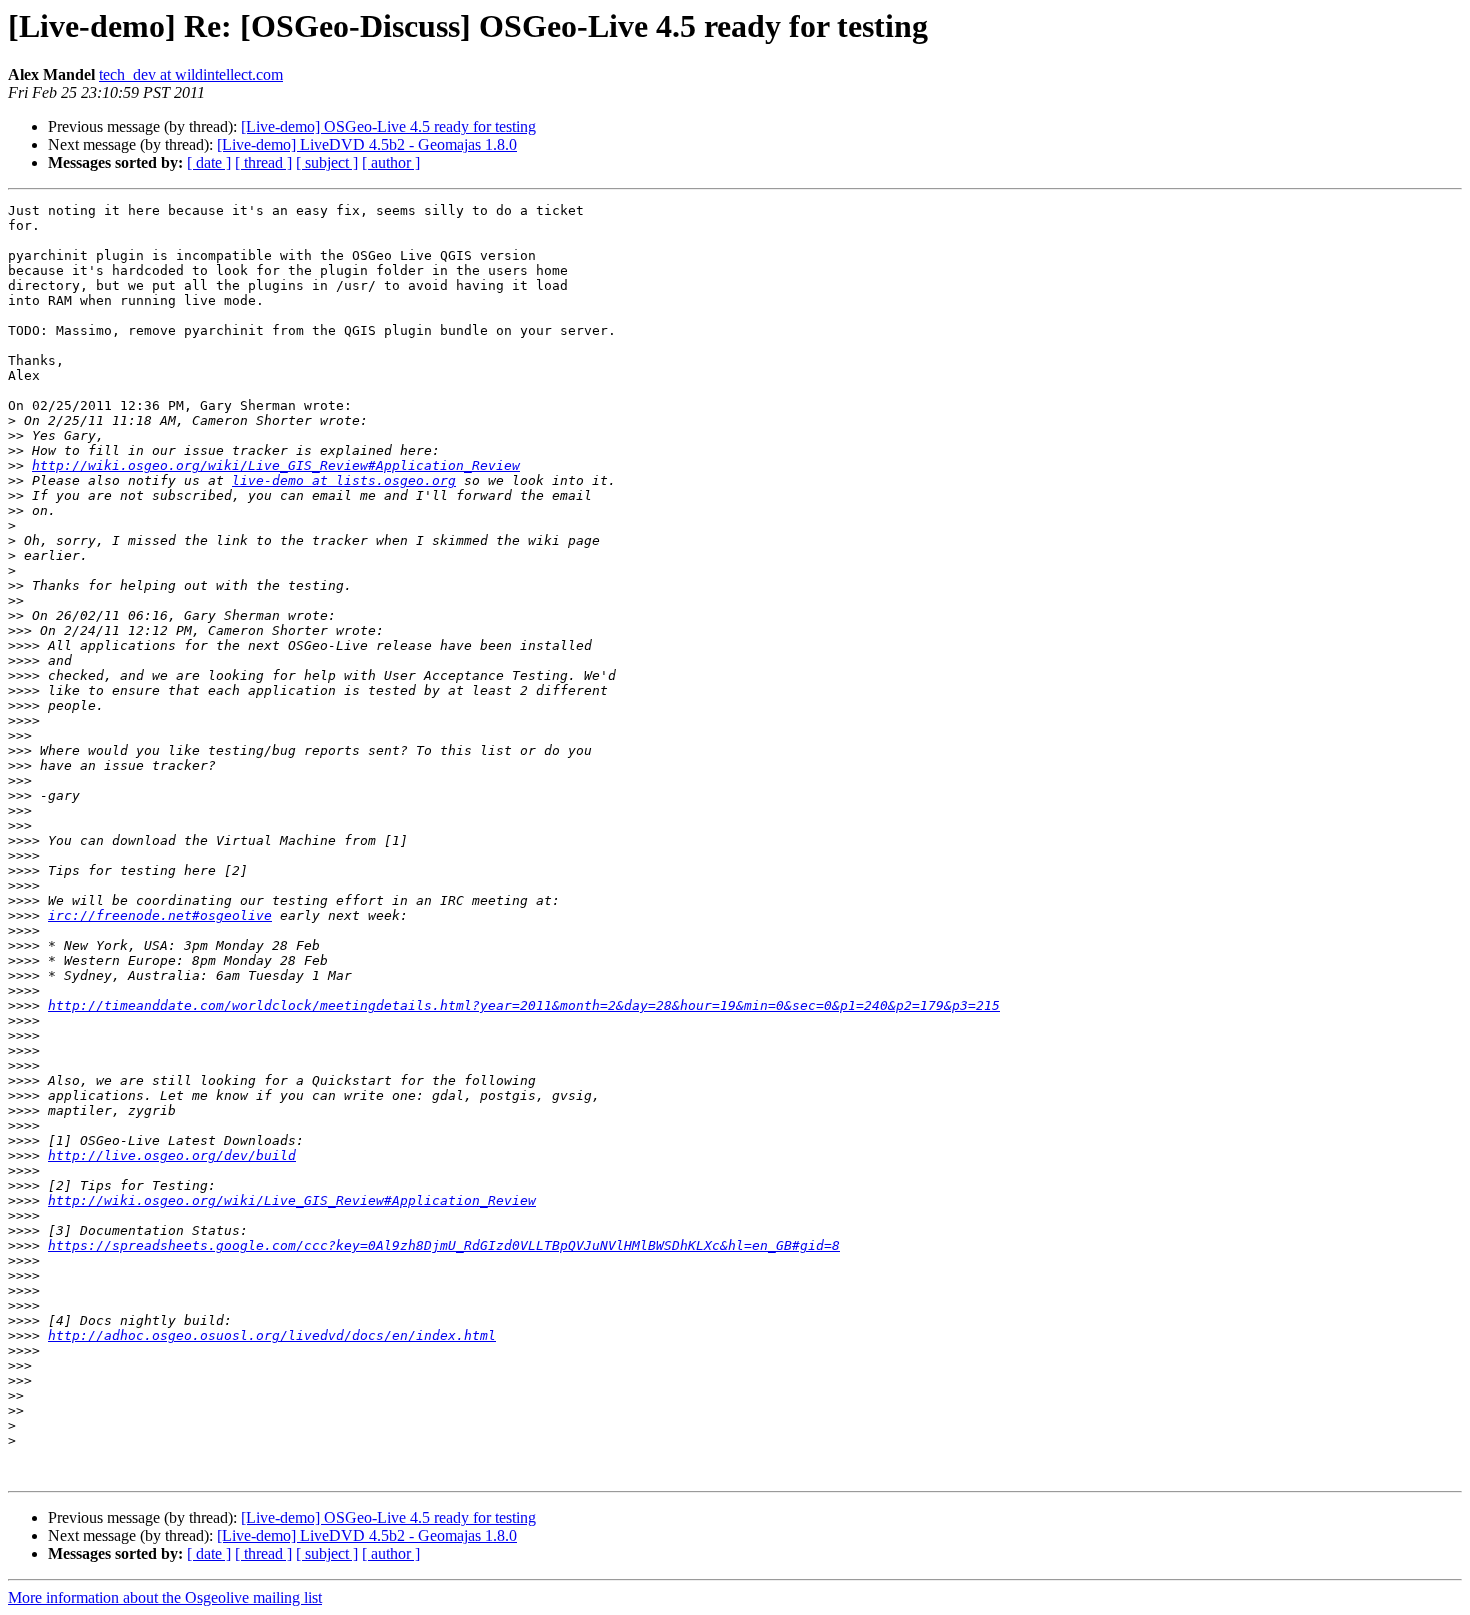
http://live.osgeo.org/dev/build (172, 1155)
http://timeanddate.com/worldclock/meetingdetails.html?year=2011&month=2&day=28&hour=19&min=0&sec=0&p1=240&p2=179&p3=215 (524, 1005)
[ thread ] (263, 162)
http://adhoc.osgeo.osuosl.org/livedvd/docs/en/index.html (272, 1335)
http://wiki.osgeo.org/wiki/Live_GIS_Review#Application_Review (276, 465)
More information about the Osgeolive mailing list (165, 1597)
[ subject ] (327, 162)
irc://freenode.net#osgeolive (160, 915)
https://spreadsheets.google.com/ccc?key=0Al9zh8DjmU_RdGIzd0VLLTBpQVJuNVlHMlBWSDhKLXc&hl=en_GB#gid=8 (444, 1245)
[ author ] (391, 162)
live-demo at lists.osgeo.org (344, 480)
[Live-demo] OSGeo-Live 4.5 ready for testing (388, 126)
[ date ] (209, 162)
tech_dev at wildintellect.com (191, 74)
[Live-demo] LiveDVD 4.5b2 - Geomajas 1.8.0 (367, 144)
